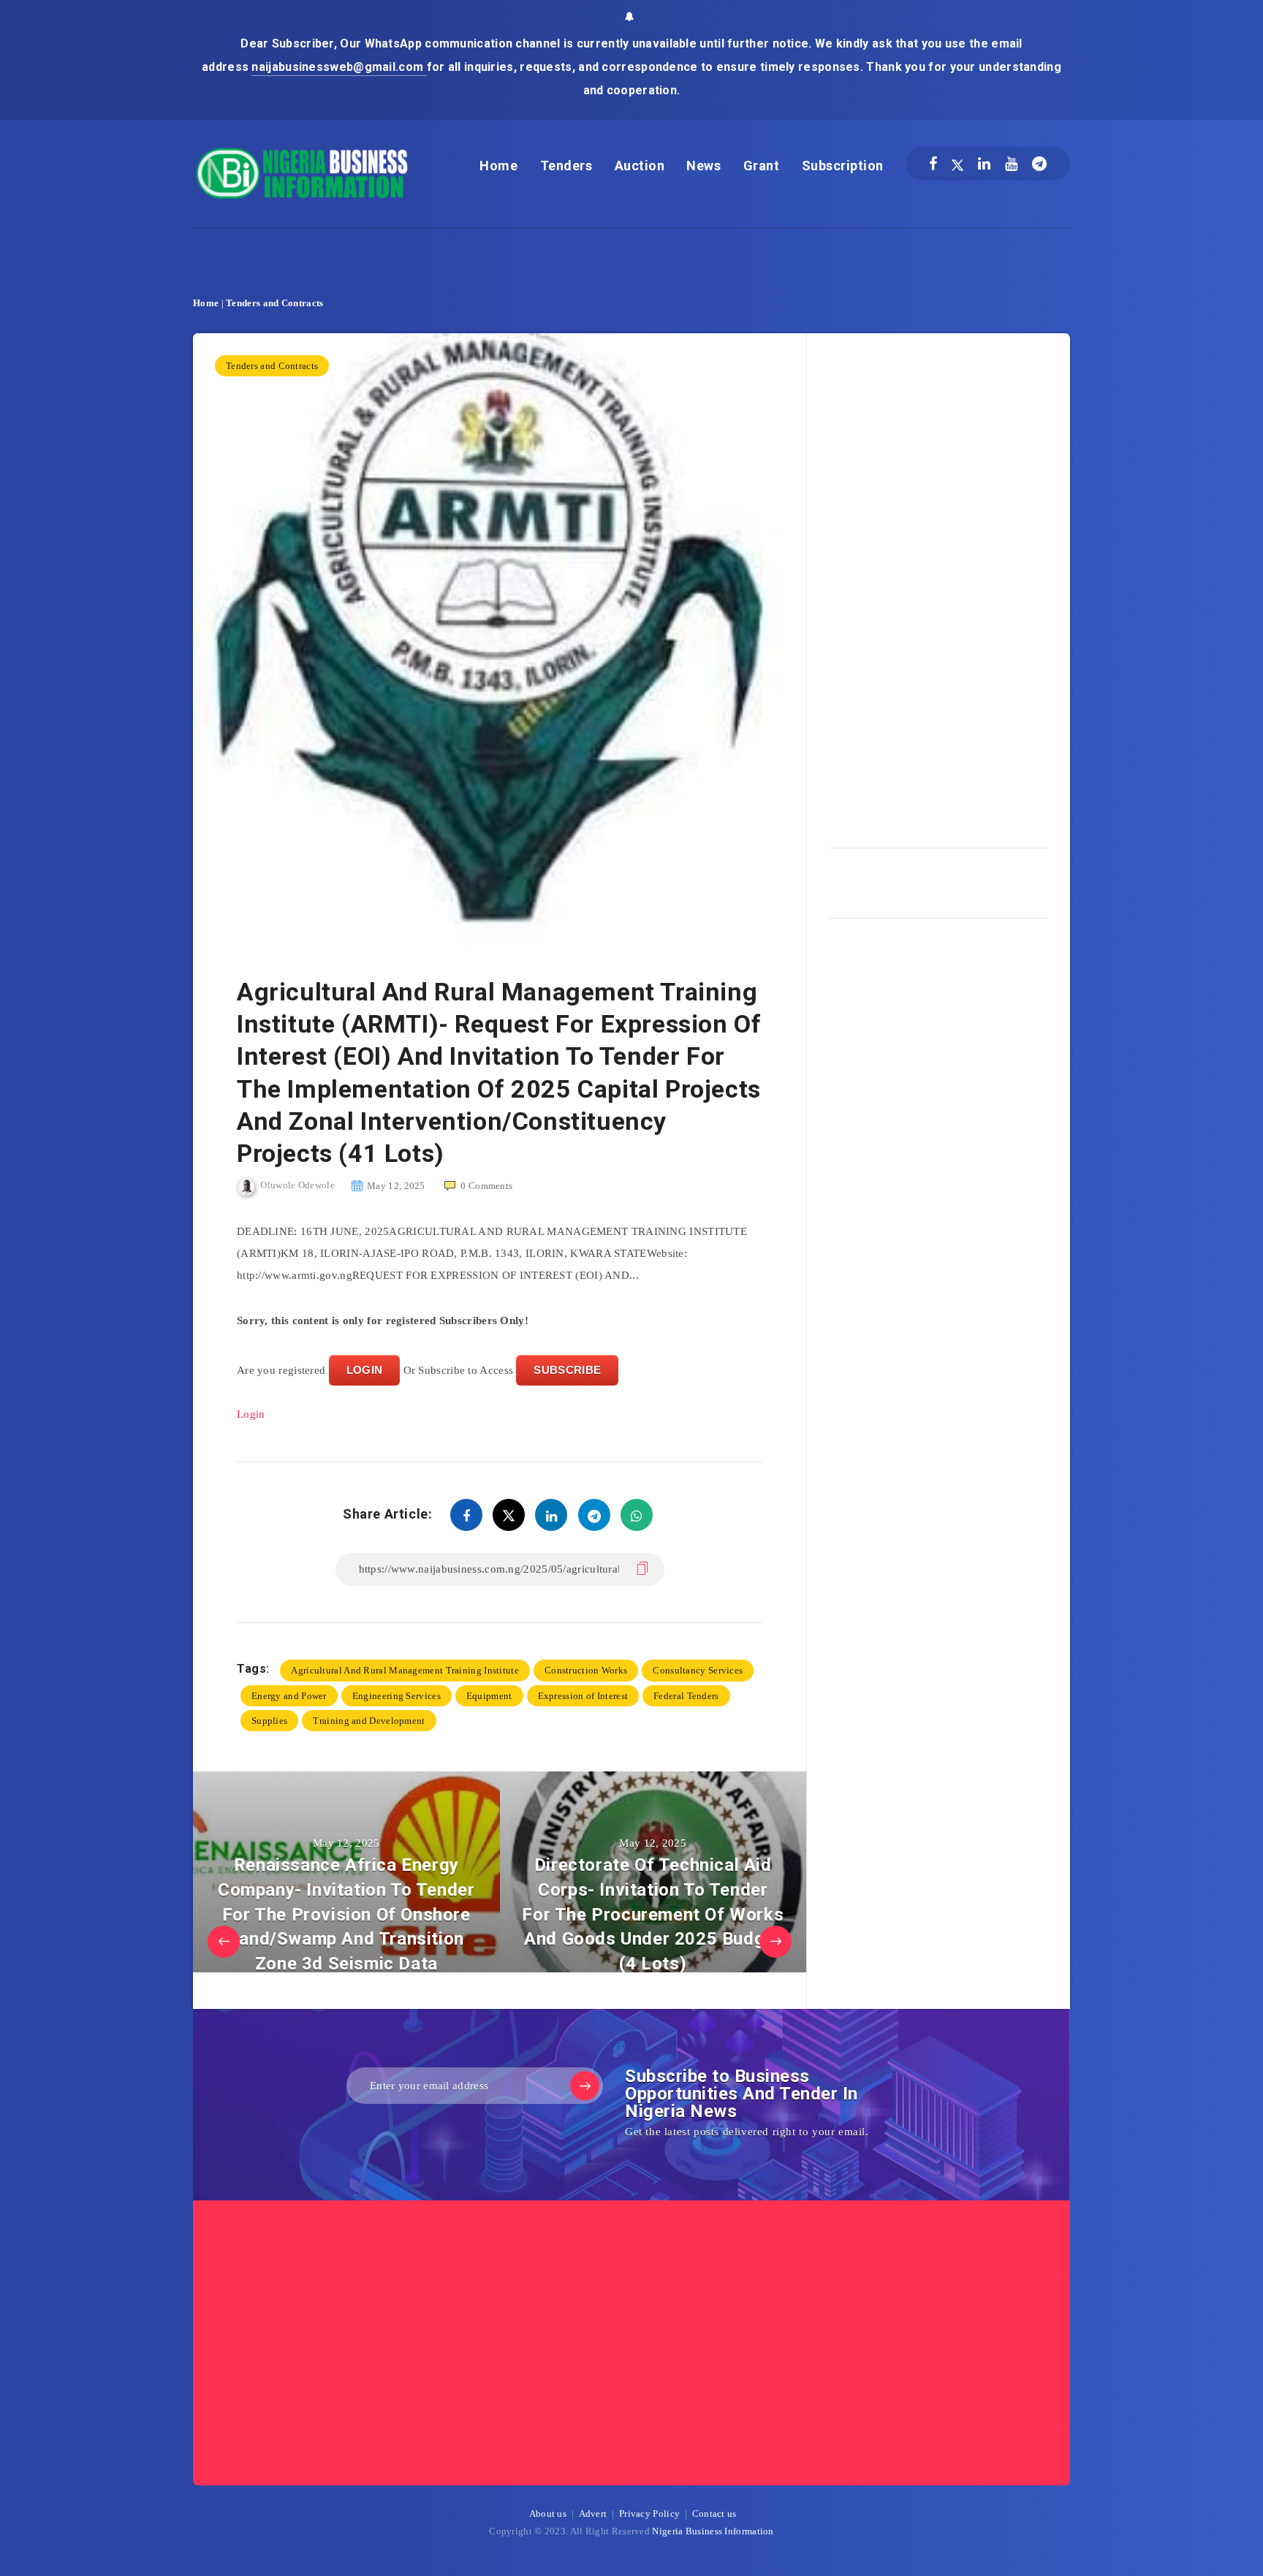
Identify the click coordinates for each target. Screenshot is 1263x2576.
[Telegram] (1039, 164)
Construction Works (586, 1670)
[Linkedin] (984, 164)
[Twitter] (957, 164)
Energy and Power (289, 1696)
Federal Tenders (686, 1696)
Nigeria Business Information (713, 2531)
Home (498, 166)
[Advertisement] (938, 585)
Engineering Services (397, 1696)
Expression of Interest (583, 1696)
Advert (593, 2514)
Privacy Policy (649, 2514)
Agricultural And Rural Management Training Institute (405, 1670)
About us (548, 2514)
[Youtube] (1011, 164)
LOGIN (365, 1370)
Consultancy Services (698, 1670)
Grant (762, 166)
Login (251, 1414)
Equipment (489, 1696)
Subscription (843, 166)
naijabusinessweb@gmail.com (339, 67)
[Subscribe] (585, 2086)
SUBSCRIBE (567, 1370)
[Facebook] (933, 164)
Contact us (714, 2514)
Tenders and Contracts (274, 303)
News (703, 166)
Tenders (566, 166)
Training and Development (369, 1721)
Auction (640, 166)
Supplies (269, 1721)
